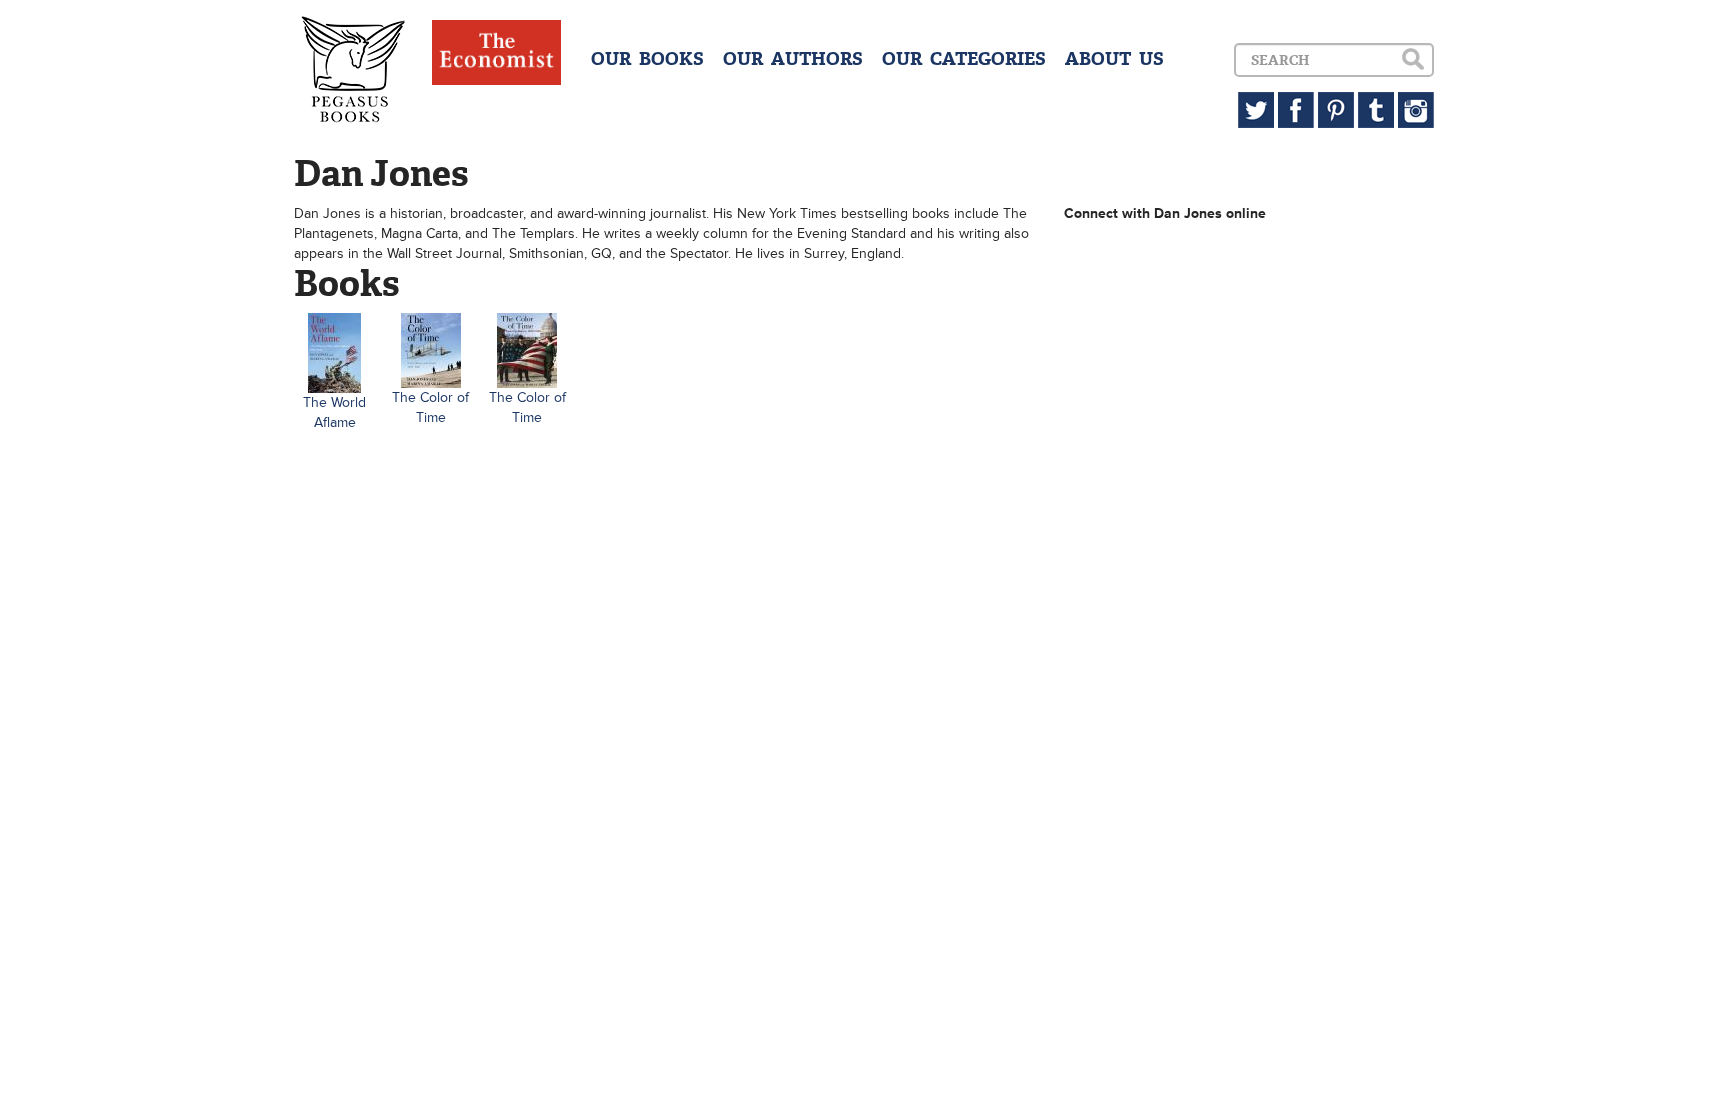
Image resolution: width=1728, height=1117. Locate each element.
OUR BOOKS (647, 59)
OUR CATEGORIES (964, 59)
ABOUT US (1114, 59)
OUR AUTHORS (793, 59)
